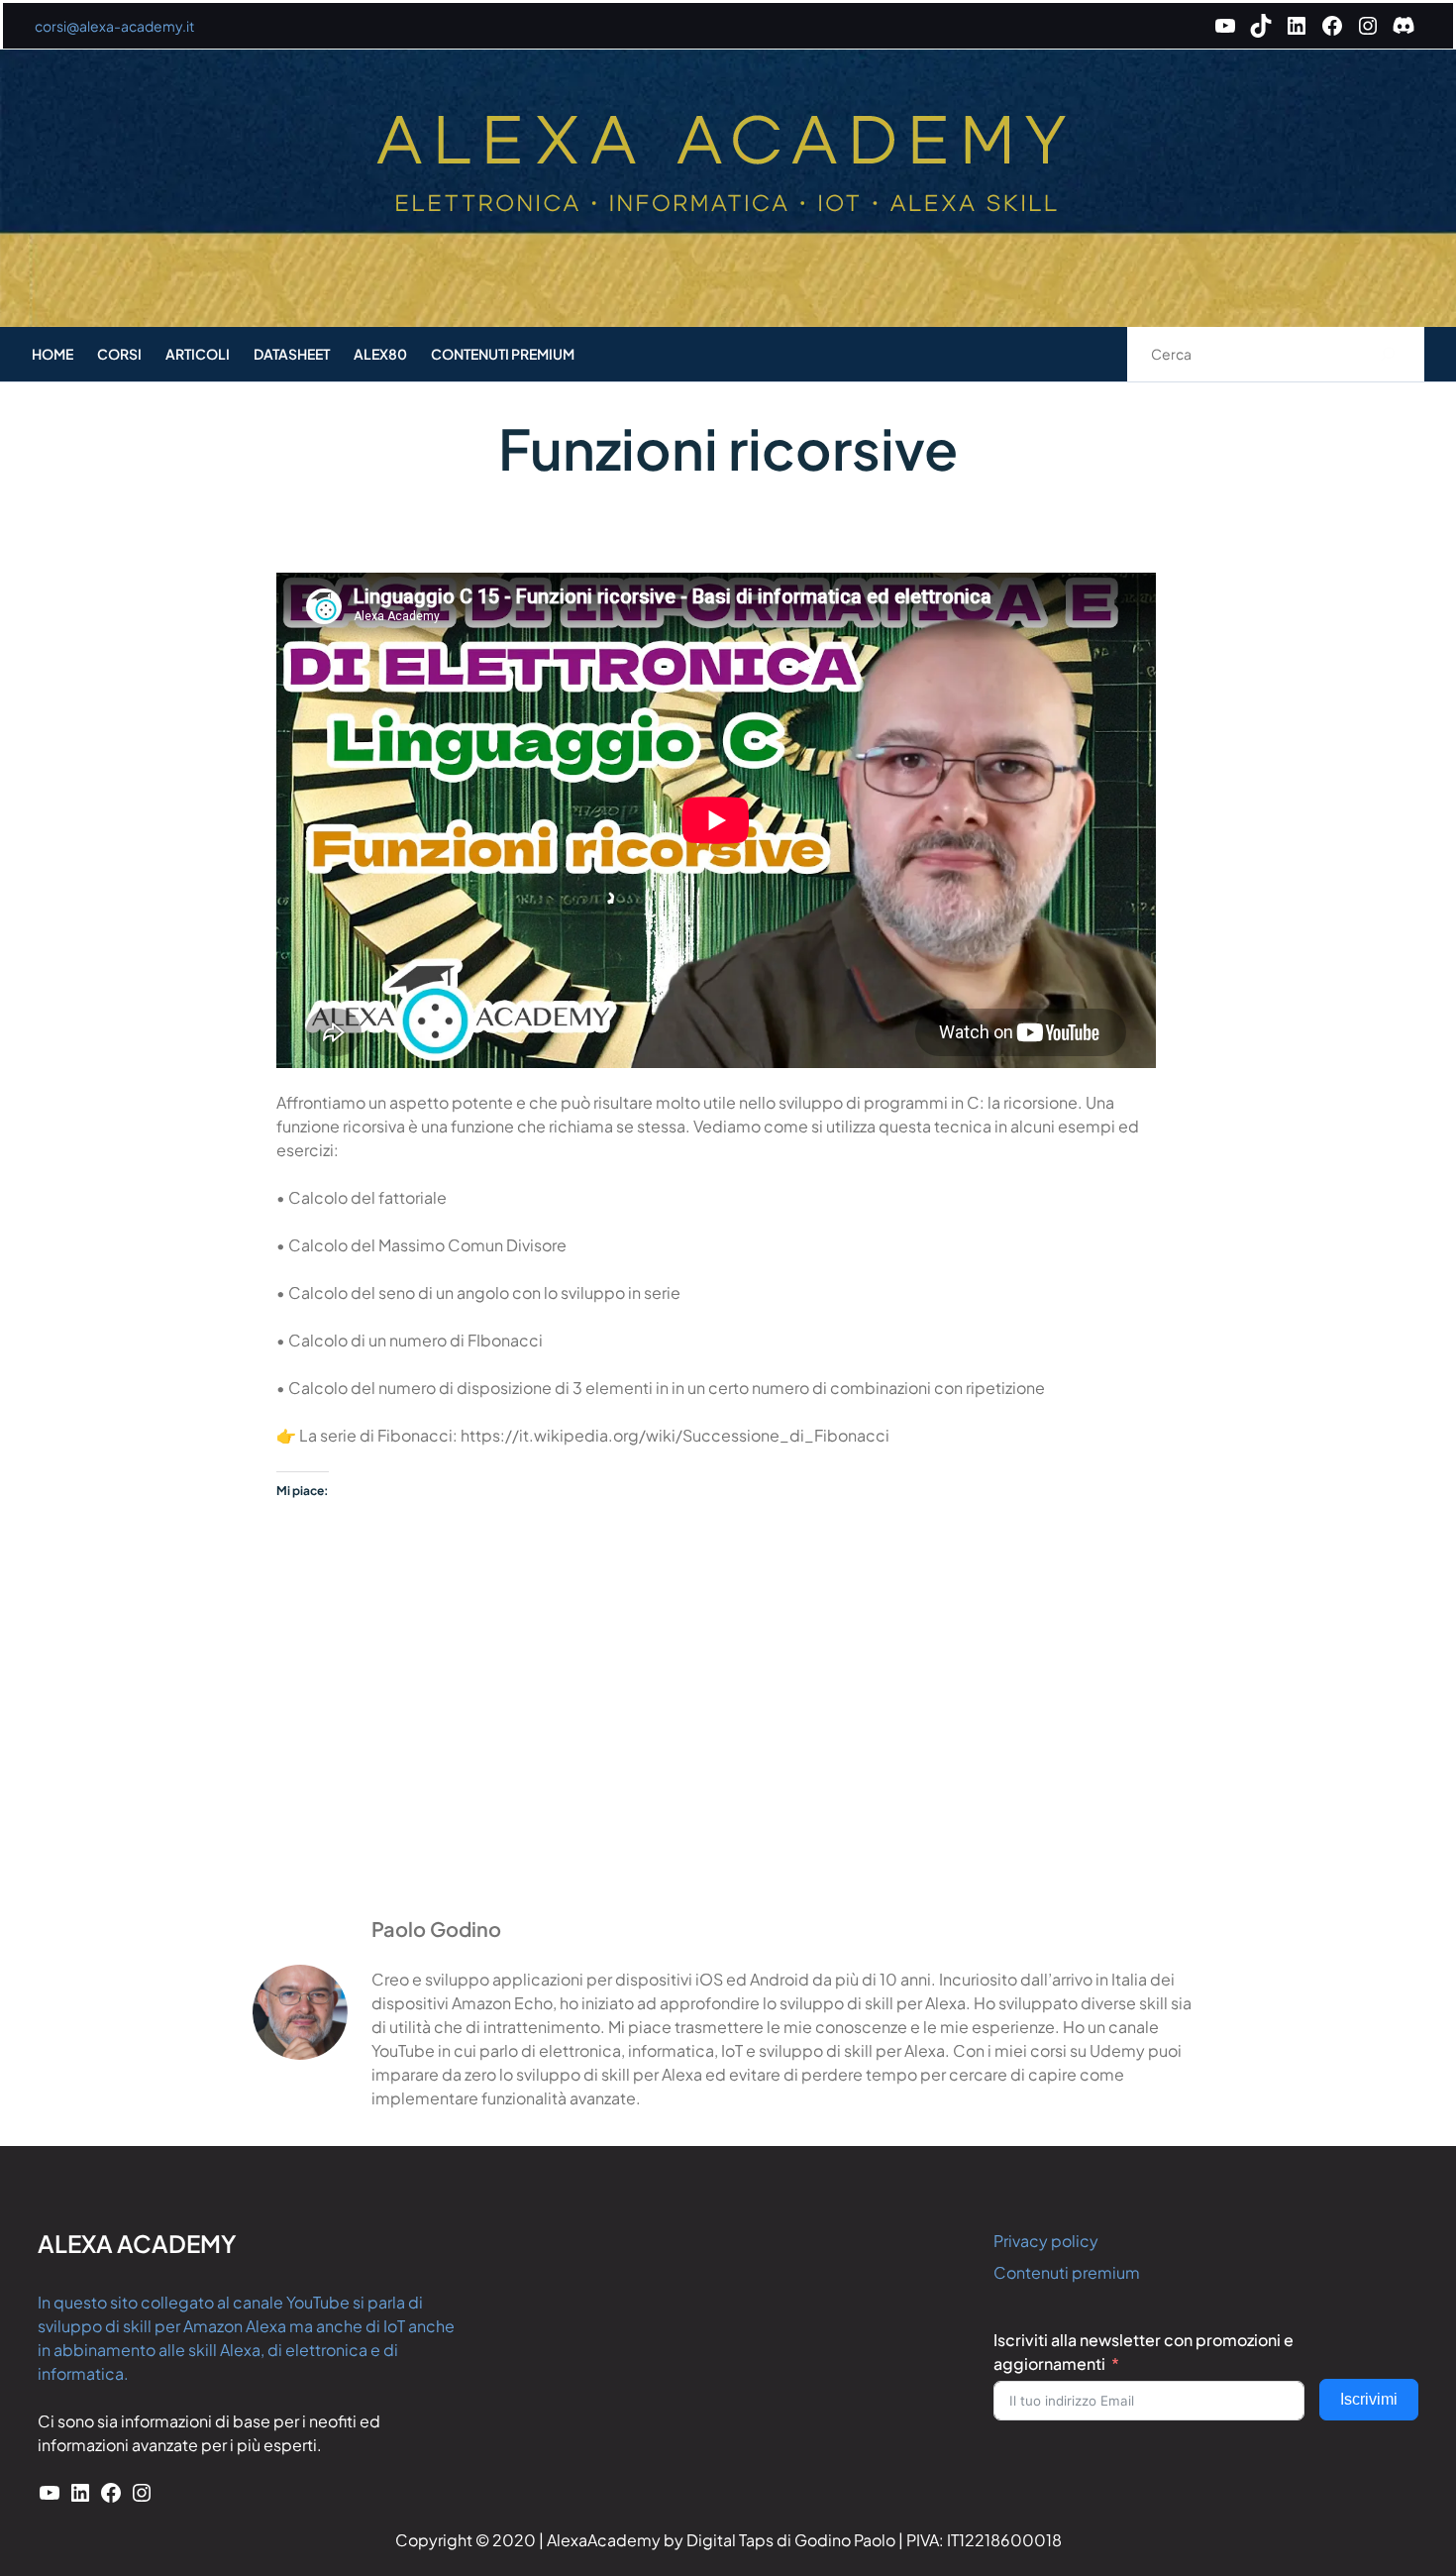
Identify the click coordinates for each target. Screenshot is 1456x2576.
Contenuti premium (1067, 2272)
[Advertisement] (728, 1752)
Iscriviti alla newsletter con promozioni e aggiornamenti (1144, 2352)
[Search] (1388, 354)
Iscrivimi (1369, 2399)
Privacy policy (1046, 2241)
